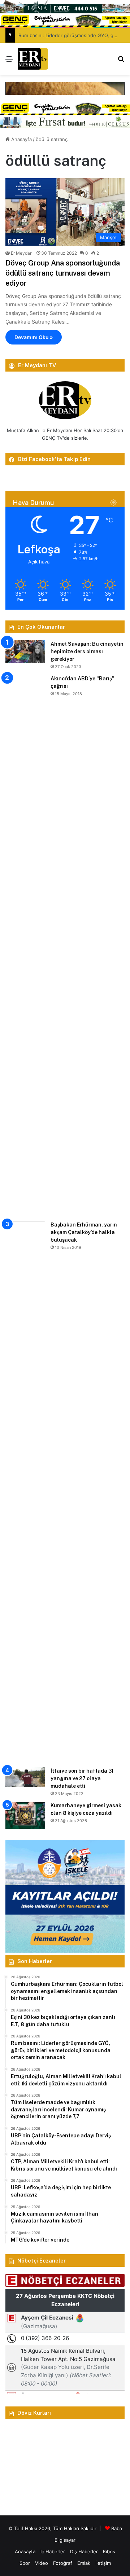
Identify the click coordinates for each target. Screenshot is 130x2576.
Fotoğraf (63, 2563)
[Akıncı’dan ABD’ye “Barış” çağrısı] (25, 945)
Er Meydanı (22, 253)
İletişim (103, 2563)
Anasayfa (21, 139)
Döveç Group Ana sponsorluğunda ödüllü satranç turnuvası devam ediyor (63, 273)
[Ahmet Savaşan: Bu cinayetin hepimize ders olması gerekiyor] (25, 651)
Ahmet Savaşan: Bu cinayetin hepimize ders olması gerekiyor (87, 651)
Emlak (84, 2563)
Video (42, 2563)
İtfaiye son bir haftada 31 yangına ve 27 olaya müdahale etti (82, 1778)
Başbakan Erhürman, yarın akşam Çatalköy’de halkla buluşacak (84, 1232)
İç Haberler (53, 2551)
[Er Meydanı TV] (33, 59)
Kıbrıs (109, 2551)
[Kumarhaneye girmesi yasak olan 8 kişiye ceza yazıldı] (25, 1815)
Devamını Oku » (34, 337)
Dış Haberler (84, 2551)
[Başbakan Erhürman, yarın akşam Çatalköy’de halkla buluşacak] (25, 1492)
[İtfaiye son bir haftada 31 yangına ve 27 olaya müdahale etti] (25, 1777)
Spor (25, 2563)
